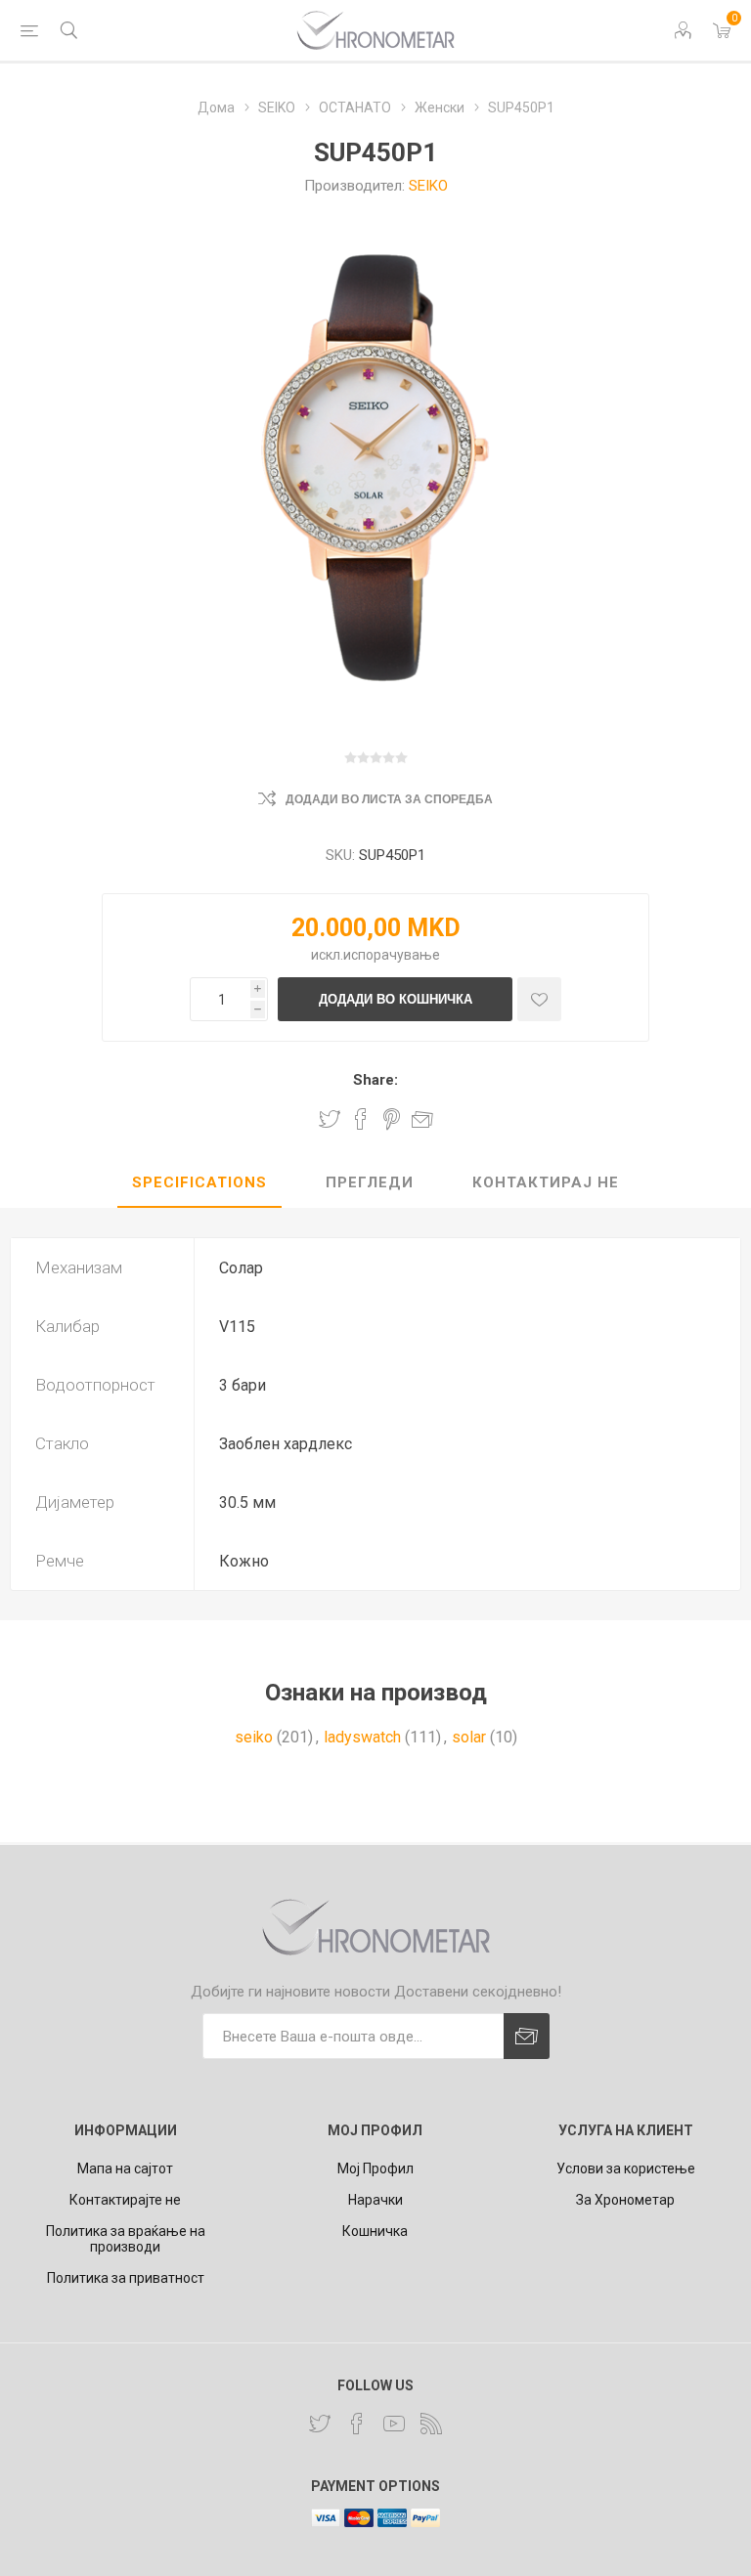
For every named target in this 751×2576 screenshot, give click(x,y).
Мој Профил (375, 2168)
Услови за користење (626, 2168)
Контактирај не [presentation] (546, 1182)
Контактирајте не (125, 2200)
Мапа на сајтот (125, 2168)
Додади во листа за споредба (389, 799)
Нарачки (375, 2200)
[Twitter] (320, 2424)
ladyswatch (362, 1737)
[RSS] (431, 2424)
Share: (375, 1080)
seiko (254, 1737)
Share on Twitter (330, 1119)
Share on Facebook (361, 1119)
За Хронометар (625, 2200)
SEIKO (428, 186)
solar (469, 1737)
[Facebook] (357, 2424)
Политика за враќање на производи (126, 2239)
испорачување (392, 955)
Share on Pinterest (392, 1119)
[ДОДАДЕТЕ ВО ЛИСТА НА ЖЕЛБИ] (539, 999)
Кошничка (375, 2231)
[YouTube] (394, 2424)
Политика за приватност (126, 2278)
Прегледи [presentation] (370, 1182)
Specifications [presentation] (199, 1182)
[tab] (199, 1183)
